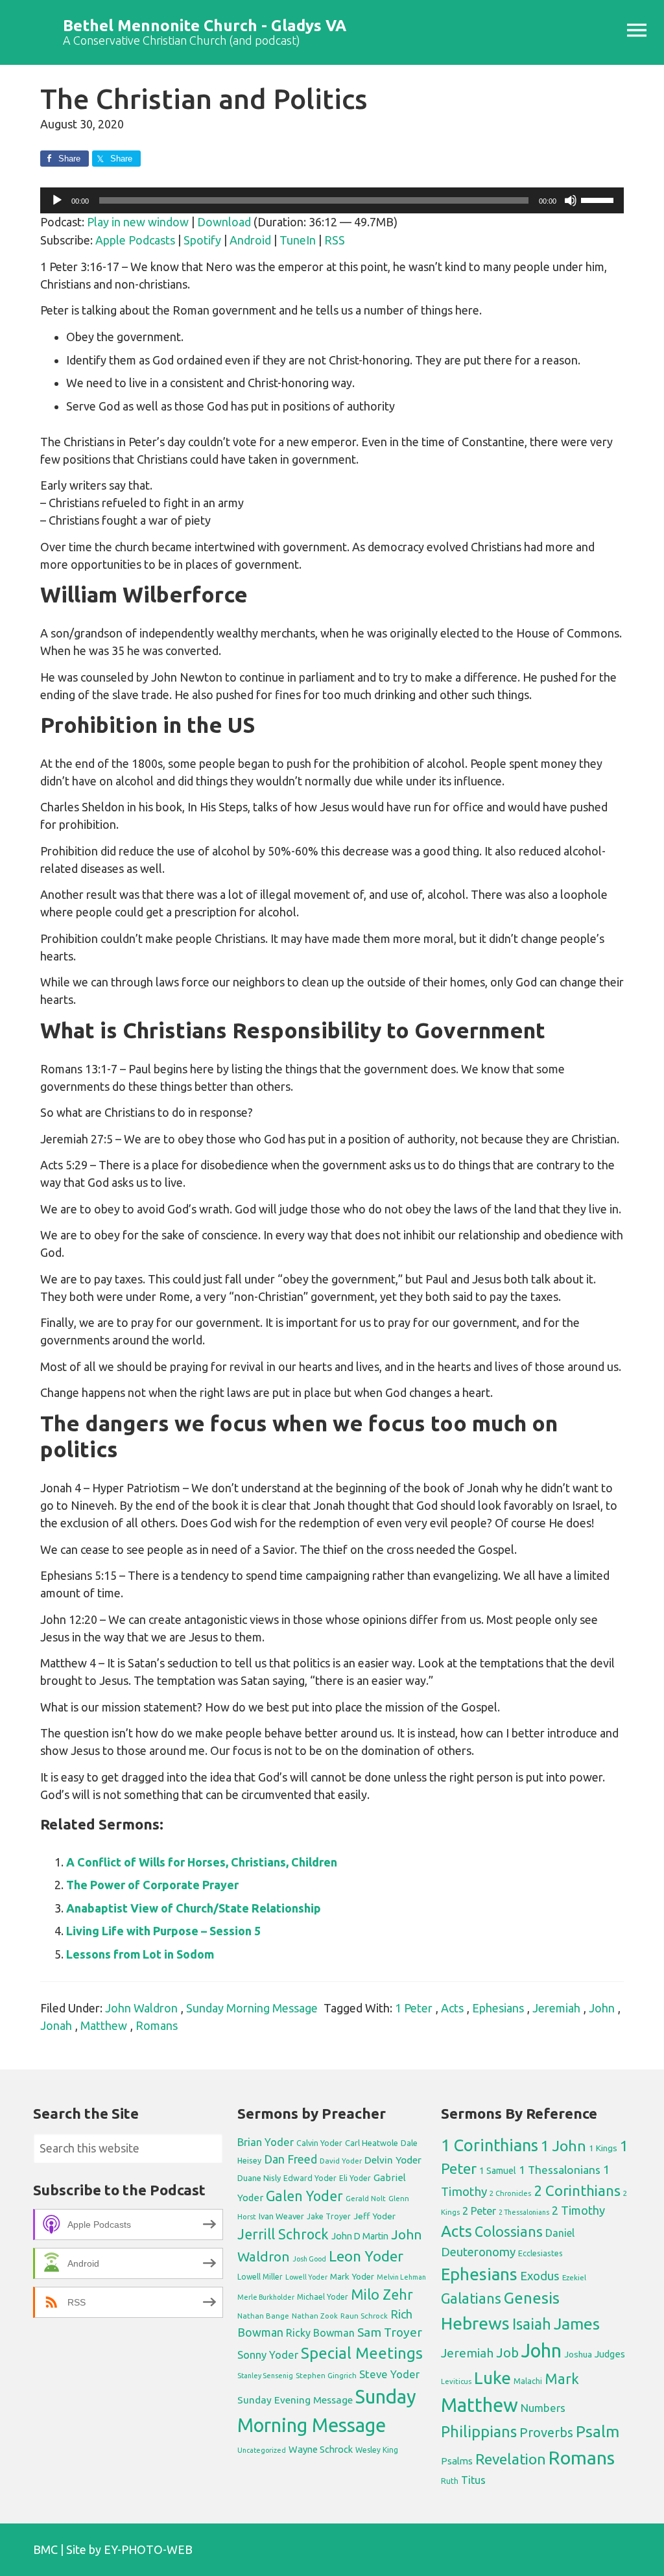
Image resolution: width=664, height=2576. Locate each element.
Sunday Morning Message (252, 2008)
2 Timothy (578, 2210)
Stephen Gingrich (326, 2375)
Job (507, 2353)
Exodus (540, 2276)
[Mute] (571, 200)
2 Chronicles (510, 2193)
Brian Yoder (266, 2142)
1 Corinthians (490, 2145)
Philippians (479, 2431)
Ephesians (498, 2008)
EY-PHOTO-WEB (148, 2549)
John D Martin (360, 2236)
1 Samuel (498, 2171)
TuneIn (298, 240)
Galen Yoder (304, 2196)
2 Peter (479, 2211)
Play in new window (138, 222)
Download (224, 222)
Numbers (543, 2408)
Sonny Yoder (268, 2355)
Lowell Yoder (306, 2277)
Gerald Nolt (366, 2198)
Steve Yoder (389, 2374)
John (602, 2008)
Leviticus (456, 2381)
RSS (335, 240)
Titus (473, 2480)
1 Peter (414, 2008)
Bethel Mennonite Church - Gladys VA (205, 26)
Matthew (104, 2025)
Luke (492, 2378)
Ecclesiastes (540, 2253)
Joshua (578, 2354)
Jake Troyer (329, 2216)
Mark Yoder (352, 2277)
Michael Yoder (323, 2297)
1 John (563, 2146)
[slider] (599, 199)
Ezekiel (574, 2277)
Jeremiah (556, 2008)
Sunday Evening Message (295, 2400)
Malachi (528, 2381)
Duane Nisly (259, 2178)
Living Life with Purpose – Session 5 (163, 1931)
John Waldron (141, 2008)
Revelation (511, 2459)
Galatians (471, 2298)
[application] (332, 200)
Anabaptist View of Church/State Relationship (194, 1908)
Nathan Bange (263, 2316)
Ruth (450, 2481)
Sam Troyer (390, 2332)
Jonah (56, 2025)
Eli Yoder (355, 2178)
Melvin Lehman (401, 2277)
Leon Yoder (366, 2256)
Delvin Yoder (393, 2160)
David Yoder (341, 2161)
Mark (562, 2379)
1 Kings (603, 2148)
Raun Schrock (364, 2316)
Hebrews (475, 2323)
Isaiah (532, 2324)
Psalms (457, 2461)
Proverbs (546, 2432)
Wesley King (377, 2450)
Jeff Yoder (374, 2216)
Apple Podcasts (135, 240)
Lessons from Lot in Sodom (140, 1954)
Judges (610, 2354)
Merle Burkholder (266, 2297)
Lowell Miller (260, 2277)
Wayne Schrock (321, 2449)
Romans (157, 2025)
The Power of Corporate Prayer (152, 1885)
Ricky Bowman (320, 2333)
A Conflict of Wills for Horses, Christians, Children (202, 1862)
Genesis (532, 2298)
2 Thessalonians (524, 2212)
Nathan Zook (315, 2316)
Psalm (598, 2431)
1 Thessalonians (560, 2170)
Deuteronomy (478, 2252)
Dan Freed (290, 2159)
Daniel (560, 2233)
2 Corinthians (577, 2190)
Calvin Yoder (319, 2143)
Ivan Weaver (281, 2216)
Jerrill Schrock (283, 2234)
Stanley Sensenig (265, 2376)
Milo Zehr (382, 2295)
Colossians (509, 2232)
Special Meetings (362, 2353)
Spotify (202, 240)
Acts (452, 2008)
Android (250, 240)
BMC (45, 2549)
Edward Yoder (310, 2178)
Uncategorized (262, 2450)
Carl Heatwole (372, 2143)
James (577, 2324)
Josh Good (309, 2259)
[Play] (57, 200)
